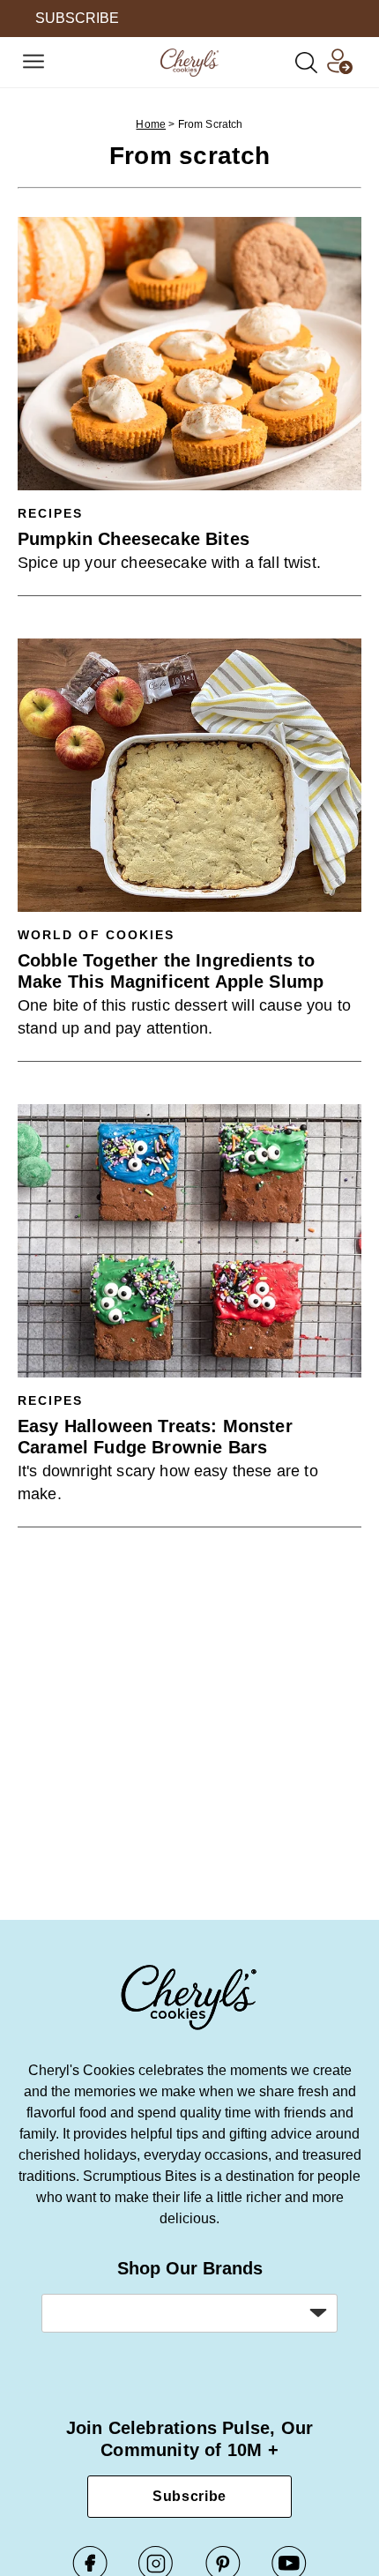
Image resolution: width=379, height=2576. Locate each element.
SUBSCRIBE (77, 18)
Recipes (51, 513)
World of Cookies (96, 935)
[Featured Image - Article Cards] (189, 354)
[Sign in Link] (339, 69)
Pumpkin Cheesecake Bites (134, 539)
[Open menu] (33, 63)
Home (151, 124)
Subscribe (189, 2496)
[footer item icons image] (189, 2028)
